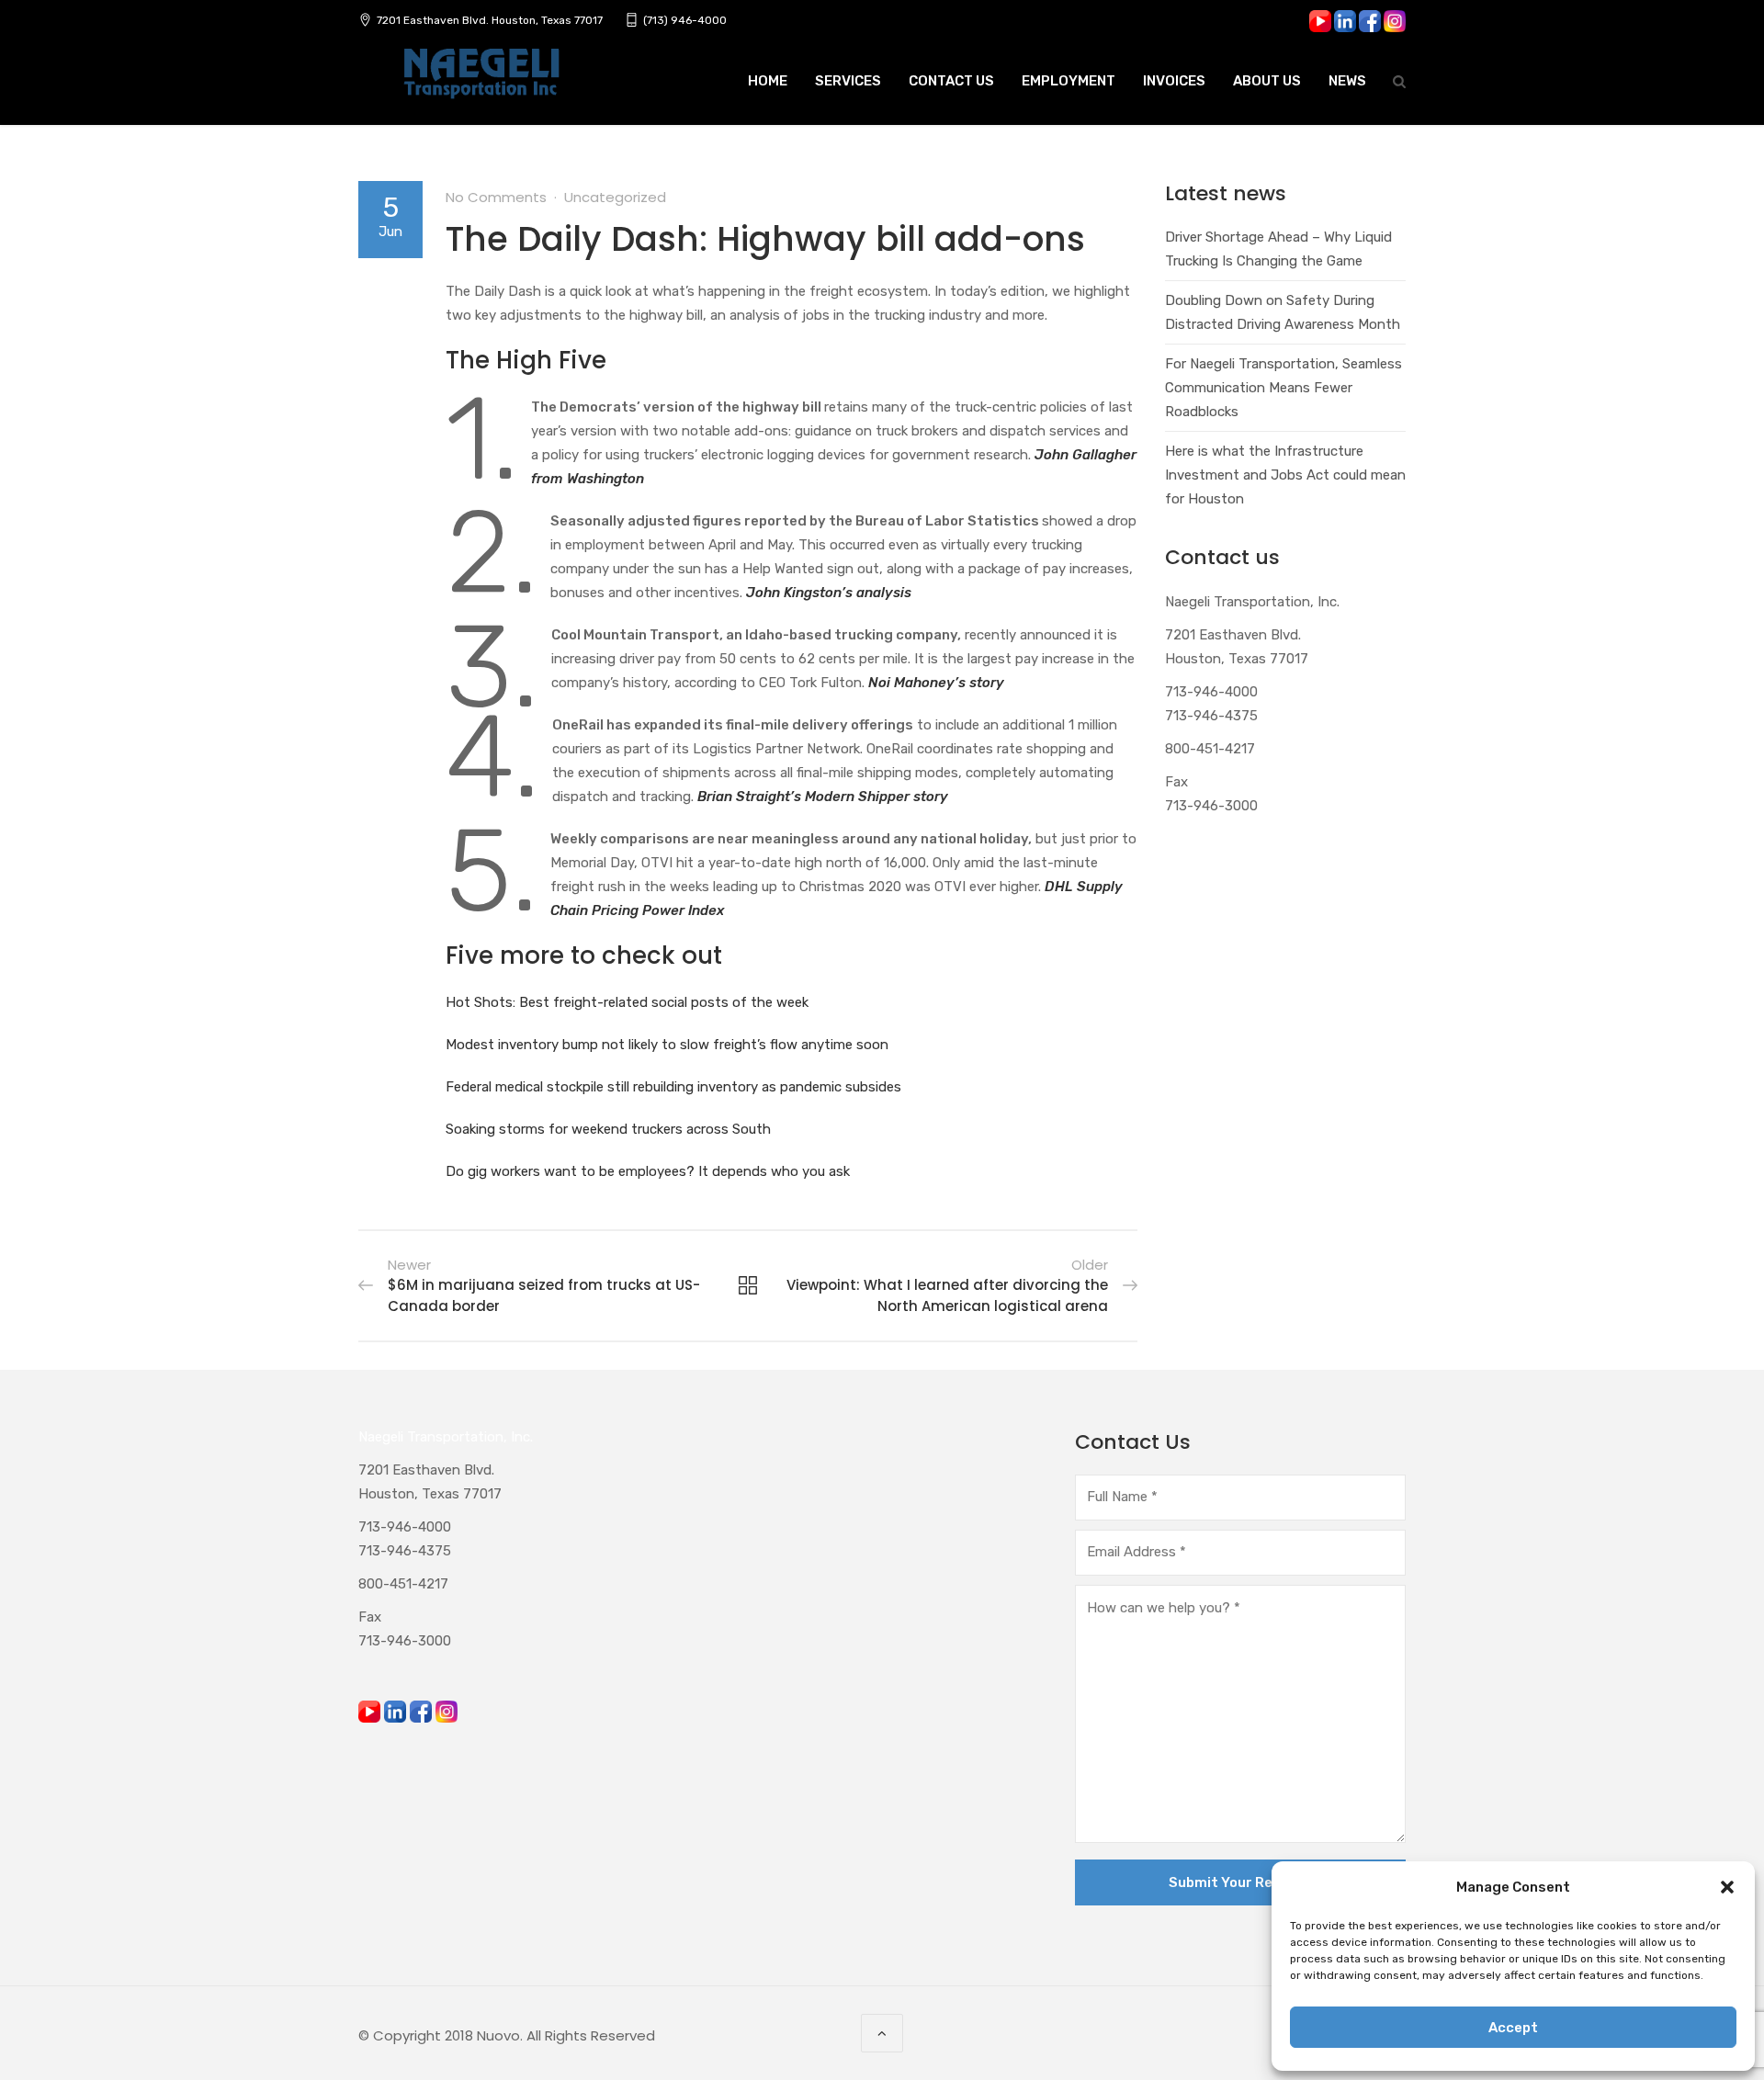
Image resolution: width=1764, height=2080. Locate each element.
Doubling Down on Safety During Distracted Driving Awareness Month (1283, 312)
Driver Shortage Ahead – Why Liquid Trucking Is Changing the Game (1278, 249)
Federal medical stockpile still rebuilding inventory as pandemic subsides (673, 1087)
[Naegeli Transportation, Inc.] (481, 84)
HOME (768, 81)
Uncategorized (615, 197)
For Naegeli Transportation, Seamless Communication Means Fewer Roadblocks (1283, 388)
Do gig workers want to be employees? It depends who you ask (648, 1171)
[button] (1727, 1887)
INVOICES (1174, 81)
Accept (1513, 2028)
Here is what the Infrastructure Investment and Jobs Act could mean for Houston (1285, 475)
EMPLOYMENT (1069, 81)
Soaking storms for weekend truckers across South (608, 1129)
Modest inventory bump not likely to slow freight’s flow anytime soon (667, 1045)
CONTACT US (951, 81)
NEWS (1347, 81)
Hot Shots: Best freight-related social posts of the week (627, 1002)
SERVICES (848, 81)
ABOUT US (1267, 81)
